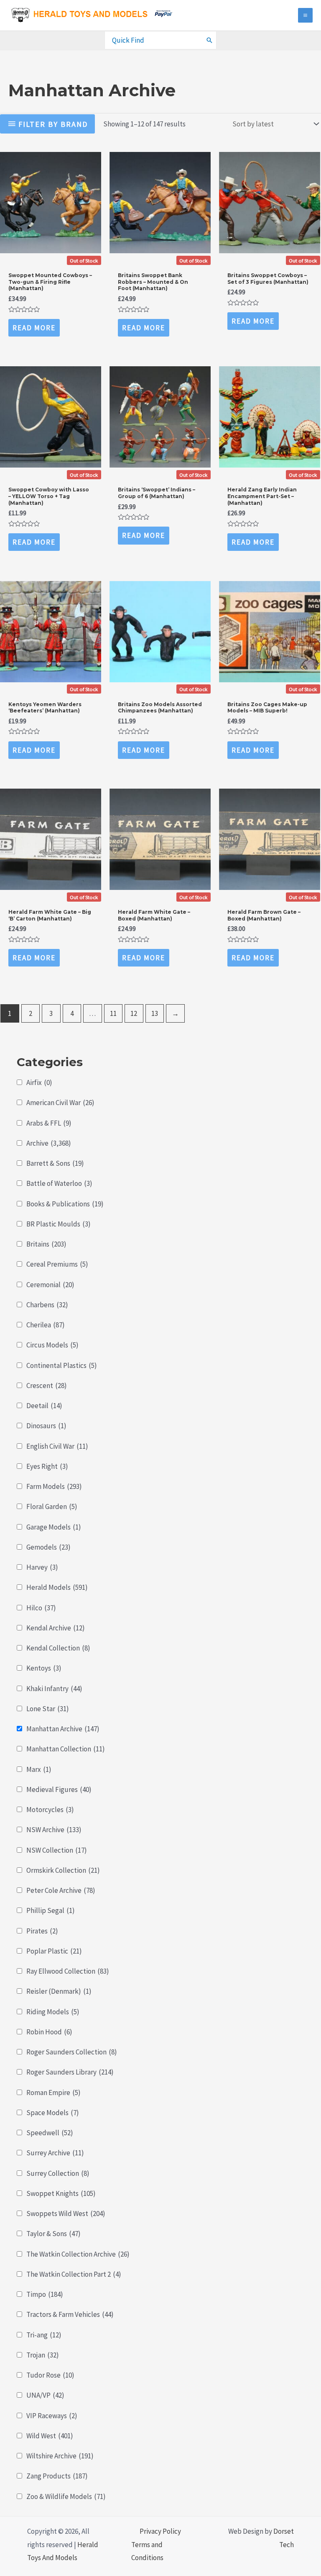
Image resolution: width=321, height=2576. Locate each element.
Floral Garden (52, 1507)
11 (113, 1013)
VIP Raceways (52, 2416)
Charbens (47, 1305)
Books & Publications (65, 1204)
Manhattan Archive (63, 1729)
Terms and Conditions (147, 2551)
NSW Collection (57, 1850)
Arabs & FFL (49, 1123)
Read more (34, 328)
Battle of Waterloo (59, 1183)
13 (155, 1013)
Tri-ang (44, 2335)
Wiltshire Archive (60, 2456)
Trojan (43, 2355)
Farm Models (54, 1486)
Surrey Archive (55, 2153)
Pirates (42, 1931)
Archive (49, 1143)
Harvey (42, 1567)
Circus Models (52, 1345)
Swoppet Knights (61, 2193)
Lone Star (48, 1709)
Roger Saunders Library (70, 2072)
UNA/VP (45, 2395)
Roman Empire (53, 2093)
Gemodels (48, 1547)
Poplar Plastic (54, 1951)
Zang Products (57, 2476)
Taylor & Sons (53, 2234)
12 (134, 1013)
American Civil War (60, 1103)
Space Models (53, 2113)
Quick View (50, 259)
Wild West (50, 2436)
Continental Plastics (62, 1365)
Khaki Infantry (54, 1689)
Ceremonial (50, 1285)
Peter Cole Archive (61, 1890)
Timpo (45, 2294)
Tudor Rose (50, 2375)
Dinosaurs (46, 1426)
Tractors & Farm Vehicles (70, 2314)
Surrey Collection (58, 2173)
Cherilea (46, 1325)
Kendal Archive (56, 1628)
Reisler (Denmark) (59, 1991)
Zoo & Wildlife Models (66, 2496)
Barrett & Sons (55, 1163)
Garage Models (54, 1527)
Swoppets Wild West (66, 2214)
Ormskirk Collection (63, 1870)
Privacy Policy (160, 2531)
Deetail (44, 1406)
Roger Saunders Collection (72, 2052)
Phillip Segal (51, 1910)
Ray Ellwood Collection (68, 1971)
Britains (46, 1244)
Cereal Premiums (57, 1264)
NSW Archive (54, 1830)
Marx (39, 1769)
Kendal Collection (58, 1648)
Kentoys (44, 1668)
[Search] (210, 40)
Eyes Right (47, 1466)
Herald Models (57, 1587)
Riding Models (53, 2012)
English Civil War (57, 1446)
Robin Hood (49, 2032)
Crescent (47, 1386)
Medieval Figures (59, 1789)
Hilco (41, 1608)
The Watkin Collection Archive (78, 2254)
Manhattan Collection (66, 1749)
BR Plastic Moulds (59, 1224)
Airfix (39, 1082)
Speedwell (50, 2133)
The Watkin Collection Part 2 (74, 2274)
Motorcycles (50, 1810)
